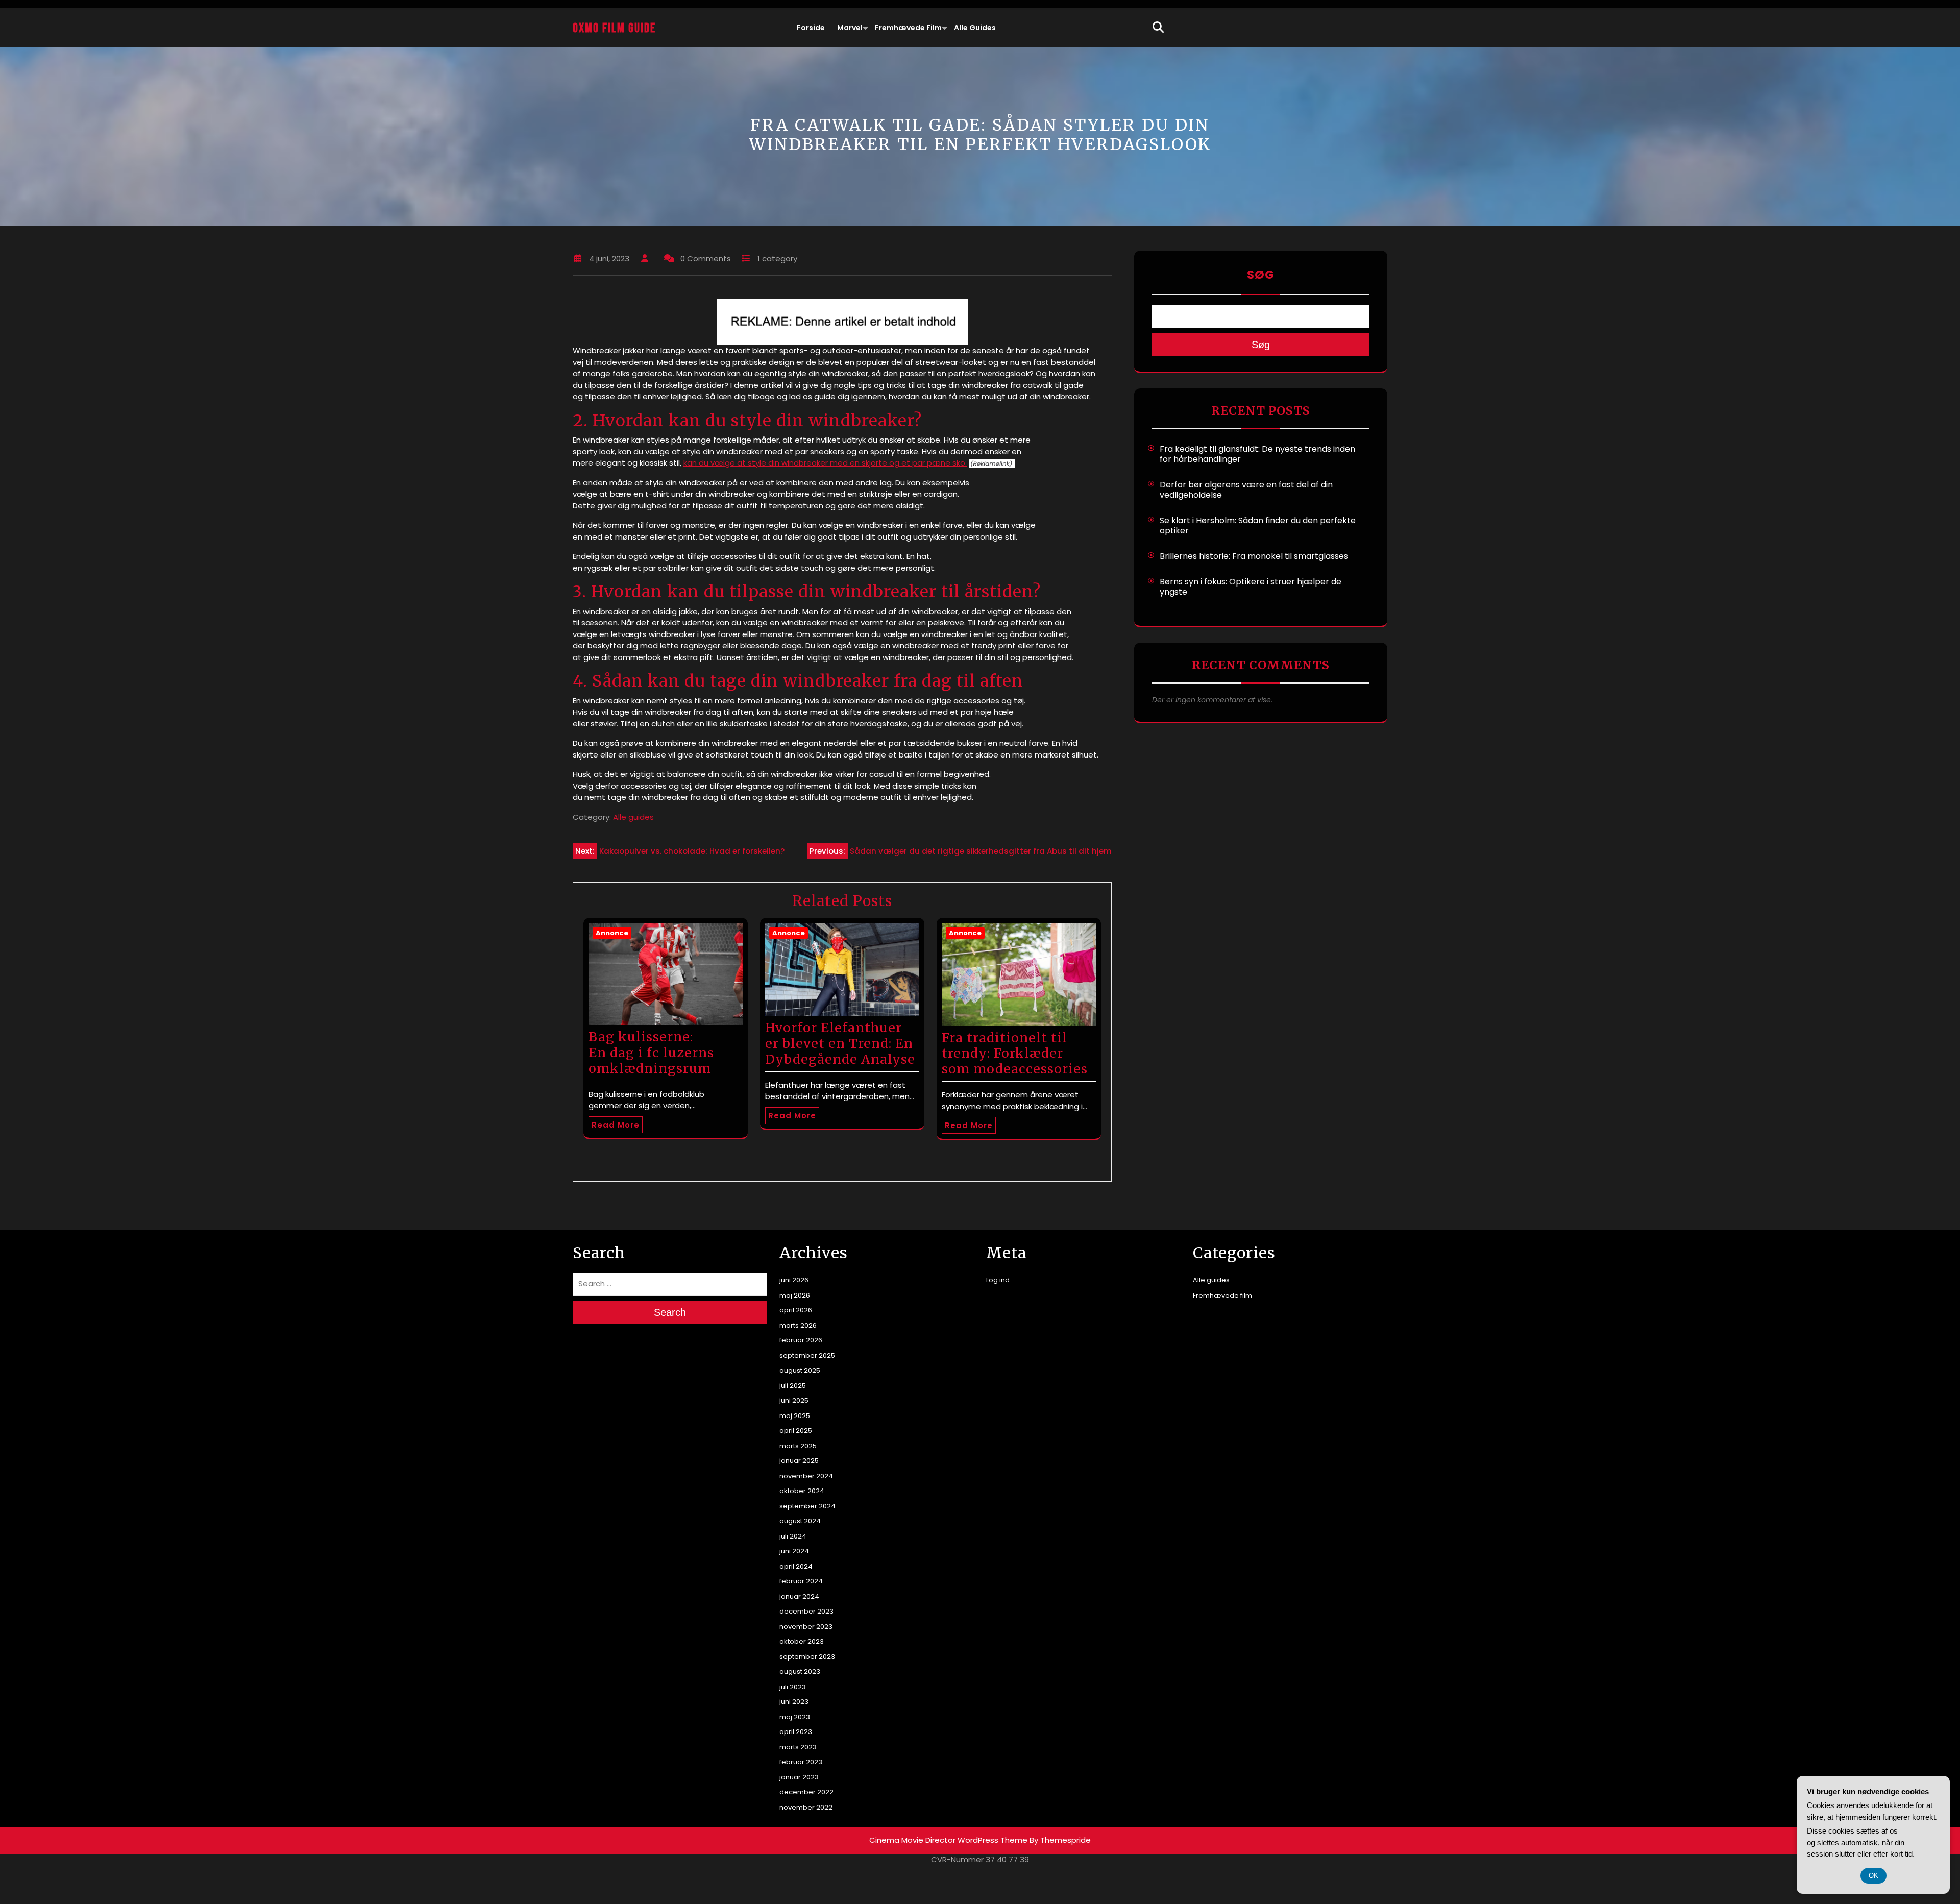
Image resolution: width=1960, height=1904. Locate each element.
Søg (1261, 275)
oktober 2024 (802, 1491)
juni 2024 (794, 1551)
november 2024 (806, 1476)
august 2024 (800, 1521)
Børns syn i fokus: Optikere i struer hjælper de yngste (1251, 587)
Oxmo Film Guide (614, 28)
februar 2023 (801, 1762)
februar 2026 (801, 1340)
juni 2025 (794, 1400)
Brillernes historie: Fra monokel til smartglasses (1254, 556)
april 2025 (796, 1431)
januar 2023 (799, 1777)
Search (670, 1312)
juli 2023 (793, 1687)
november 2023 (806, 1627)
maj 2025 (795, 1416)
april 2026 (796, 1310)
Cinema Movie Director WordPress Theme (948, 1840)
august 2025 (800, 1370)
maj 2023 (795, 1717)
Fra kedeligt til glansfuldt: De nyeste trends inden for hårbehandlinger (1257, 454)
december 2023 (806, 1611)
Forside (811, 28)
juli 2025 (793, 1386)
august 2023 (800, 1671)
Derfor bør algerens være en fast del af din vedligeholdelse (1246, 490)
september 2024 (807, 1506)
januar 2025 (799, 1461)
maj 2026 (795, 1295)
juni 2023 (794, 1702)
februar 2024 (801, 1581)
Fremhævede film (908, 28)
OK (1873, 1876)
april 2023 (796, 1732)
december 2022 (806, 1792)
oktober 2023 (802, 1641)
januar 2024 (799, 1596)
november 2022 (806, 1807)
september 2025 (807, 1356)
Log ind (998, 1280)
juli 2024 (793, 1536)
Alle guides (975, 28)
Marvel (850, 28)
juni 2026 (794, 1280)
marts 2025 (798, 1446)
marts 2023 (798, 1747)
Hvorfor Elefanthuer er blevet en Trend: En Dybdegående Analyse (840, 1043)
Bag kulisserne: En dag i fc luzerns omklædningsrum (651, 1053)
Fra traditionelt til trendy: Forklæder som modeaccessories (1015, 1054)
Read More (616, 1125)
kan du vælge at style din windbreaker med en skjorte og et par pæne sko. (825, 463)
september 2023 (807, 1657)
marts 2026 (798, 1325)
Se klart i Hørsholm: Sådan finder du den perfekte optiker (1258, 526)
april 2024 (796, 1566)
